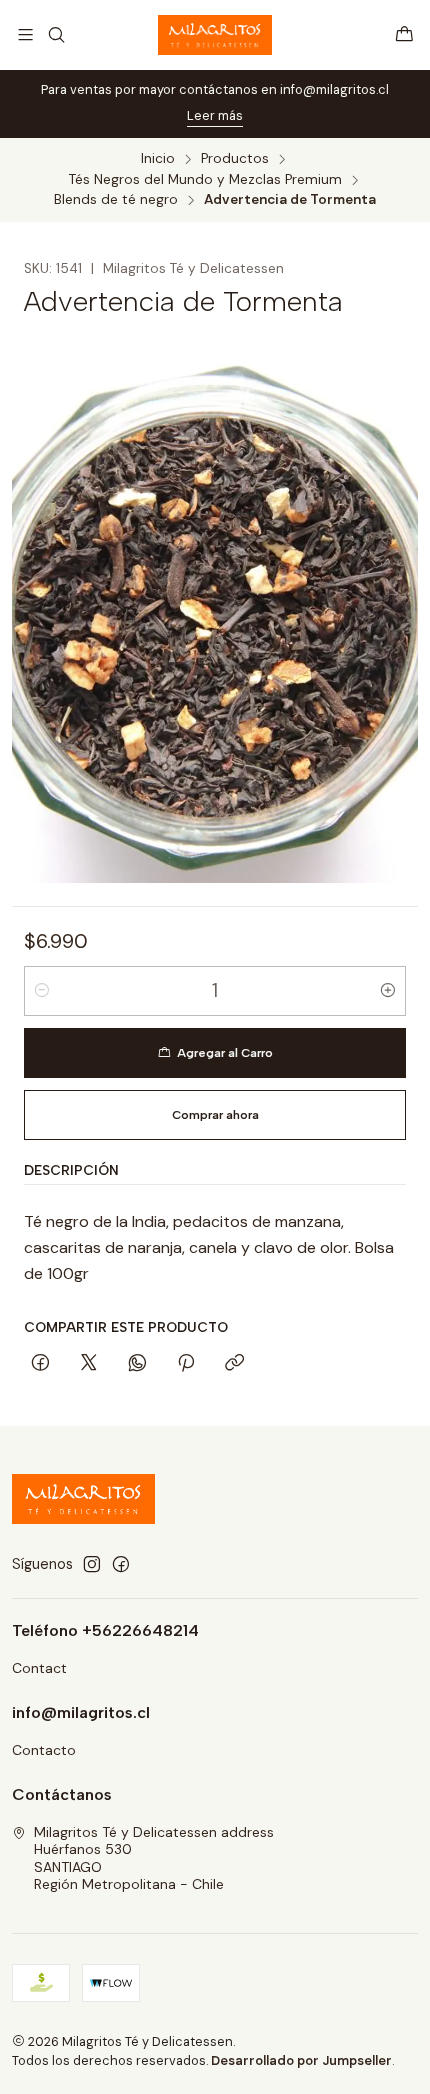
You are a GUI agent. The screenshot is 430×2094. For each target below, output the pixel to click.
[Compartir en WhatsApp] (137, 1364)
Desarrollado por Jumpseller (301, 2060)
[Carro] (404, 34)
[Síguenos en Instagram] (92, 1564)
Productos (235, 159)
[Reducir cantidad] (42, 991)
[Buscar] (55, 34)
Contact (39, 1668)
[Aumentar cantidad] (388, 991)
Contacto (44, 1750)
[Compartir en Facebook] (40, 1364)
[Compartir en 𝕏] (89, 1364)
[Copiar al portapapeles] (234, 1364)
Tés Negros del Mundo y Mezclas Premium (205, 180)
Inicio (158, 159)
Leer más (215, 115)
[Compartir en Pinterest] (186, 1364)
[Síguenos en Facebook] (121, 1564)
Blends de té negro (116, 200)
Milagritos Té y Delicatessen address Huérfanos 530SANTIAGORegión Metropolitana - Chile (154, 1858)
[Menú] (25, 34)
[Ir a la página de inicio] (215, 35)
